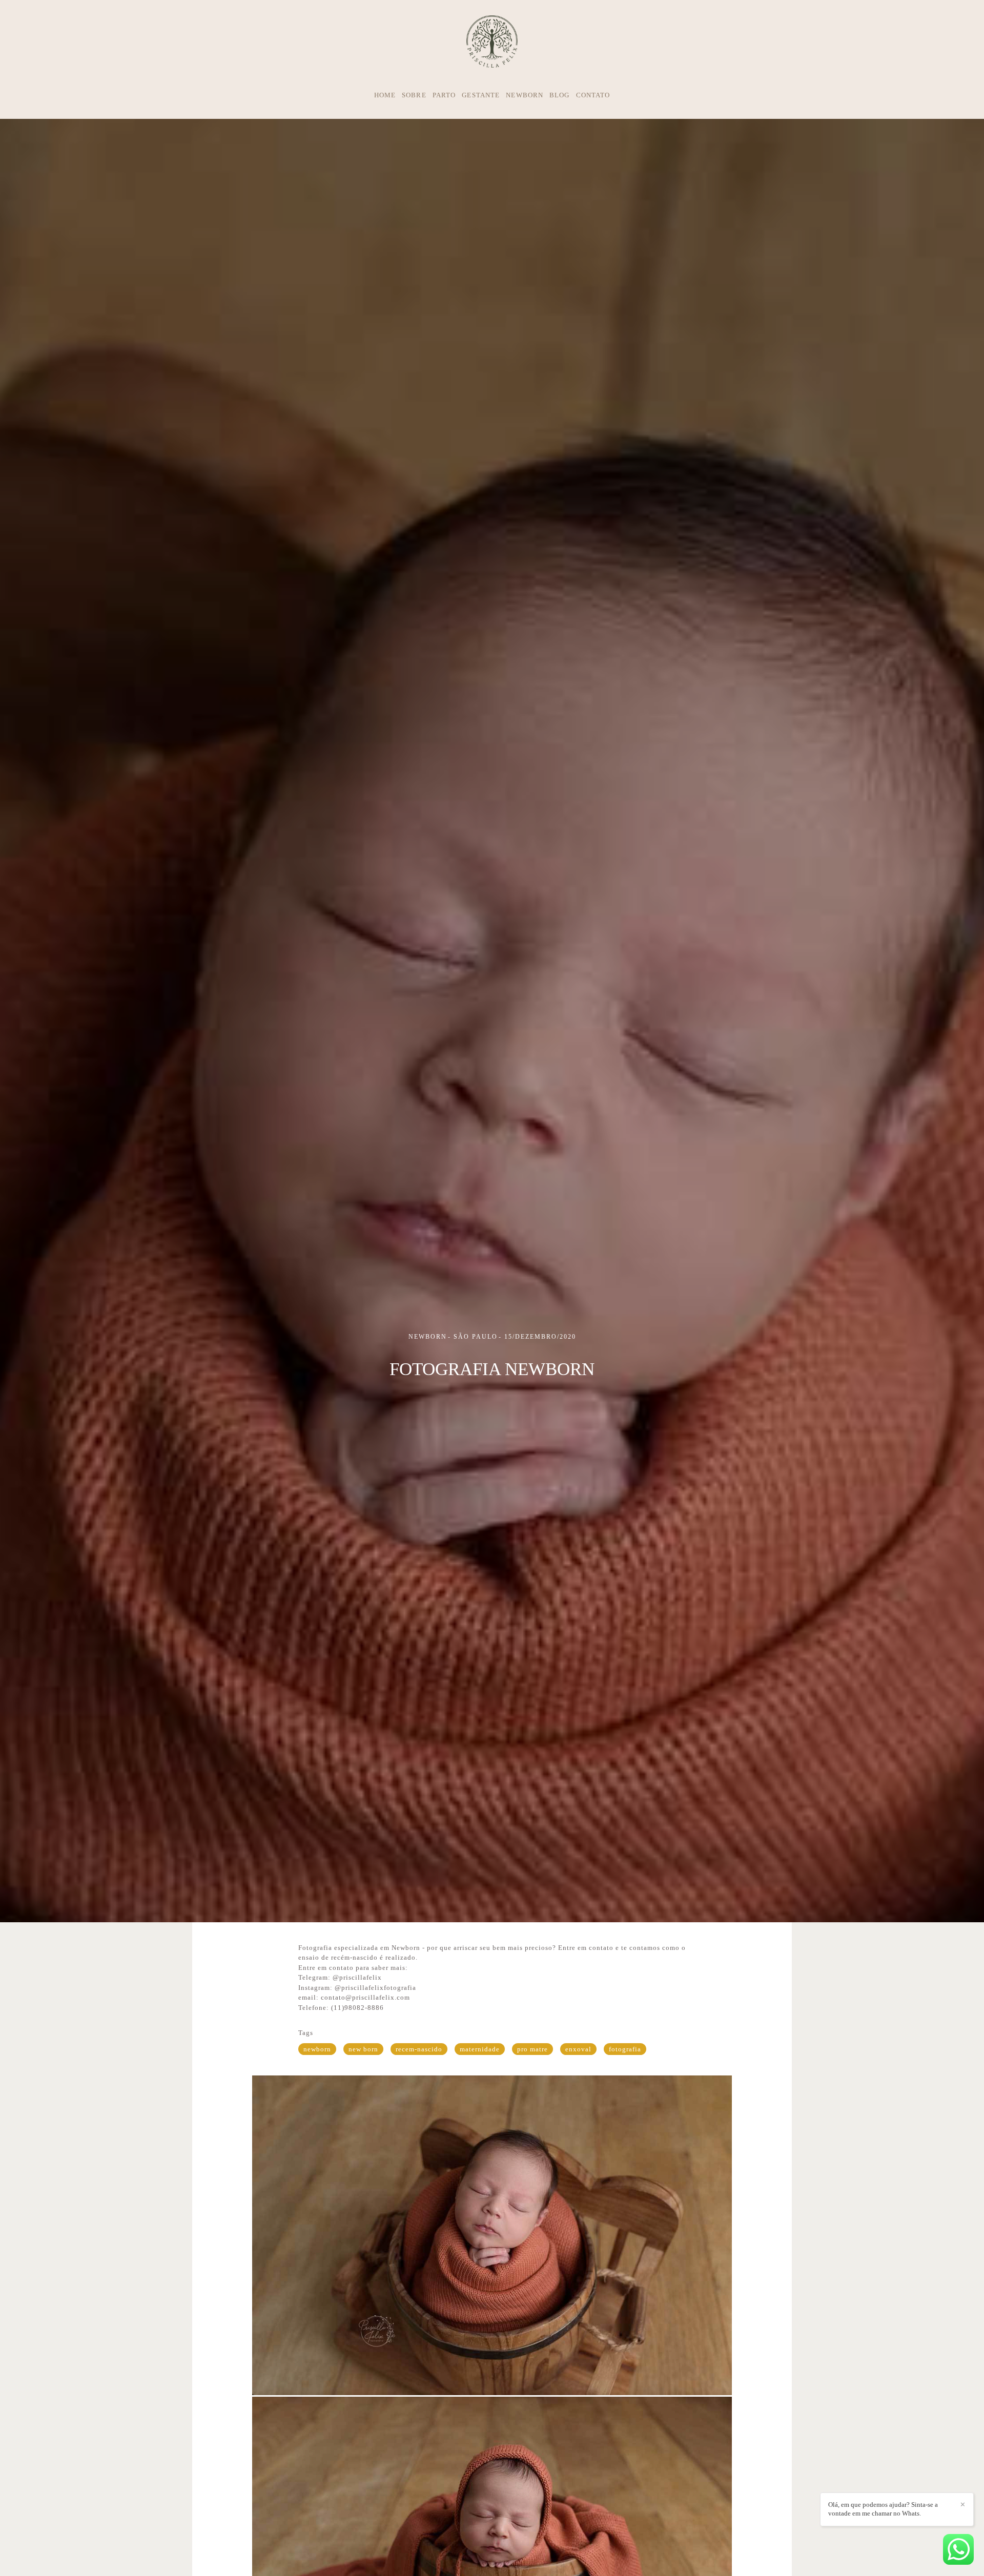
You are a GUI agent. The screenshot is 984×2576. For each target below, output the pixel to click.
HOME (385, 95)
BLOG (559, 95)
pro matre (532, 2049)
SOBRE (414, 95)
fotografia (625, 2049)
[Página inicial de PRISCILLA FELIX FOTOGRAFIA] (492, 42)
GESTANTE (481, 95)
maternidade (480, 2049)
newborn (317, 2049)
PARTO (444, 95)
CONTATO (593, 95)
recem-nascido (419, 2049)
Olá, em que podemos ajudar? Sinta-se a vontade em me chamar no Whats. (883, 2509)
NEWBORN (525, 95)
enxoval (578, 2049)
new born (363, 2049)
